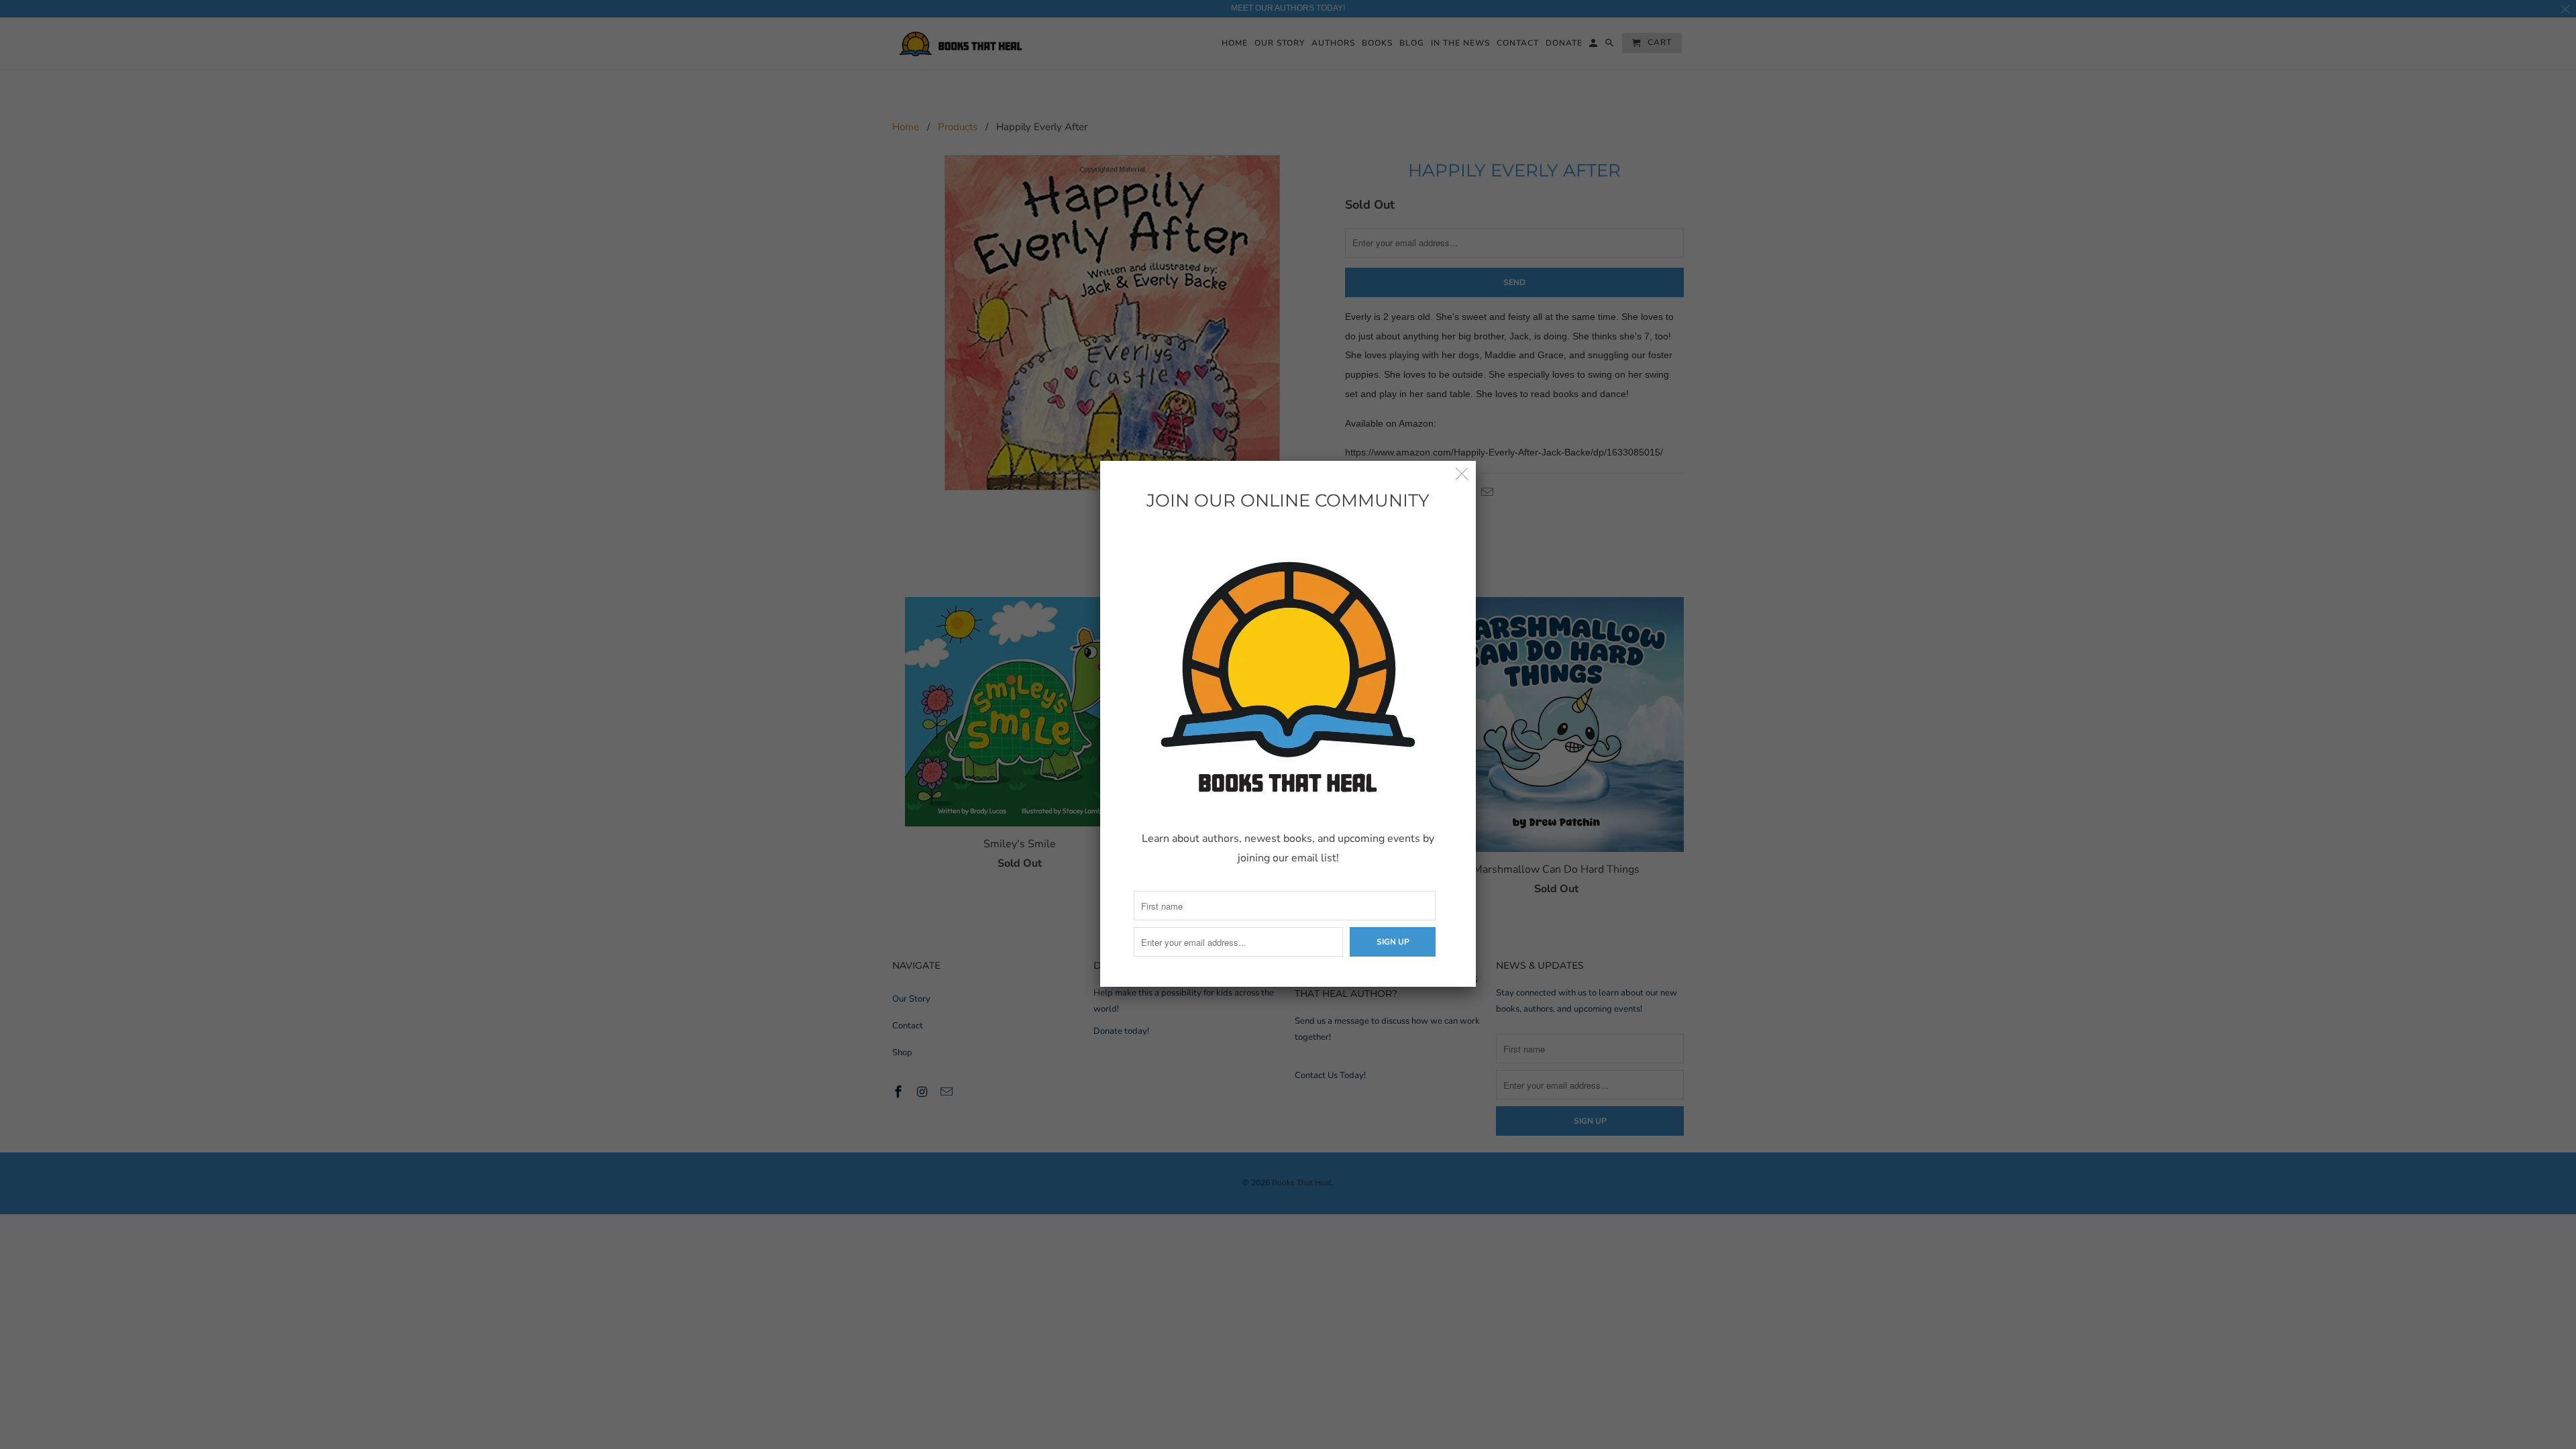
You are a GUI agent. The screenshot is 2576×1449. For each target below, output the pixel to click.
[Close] (1462, 475)
